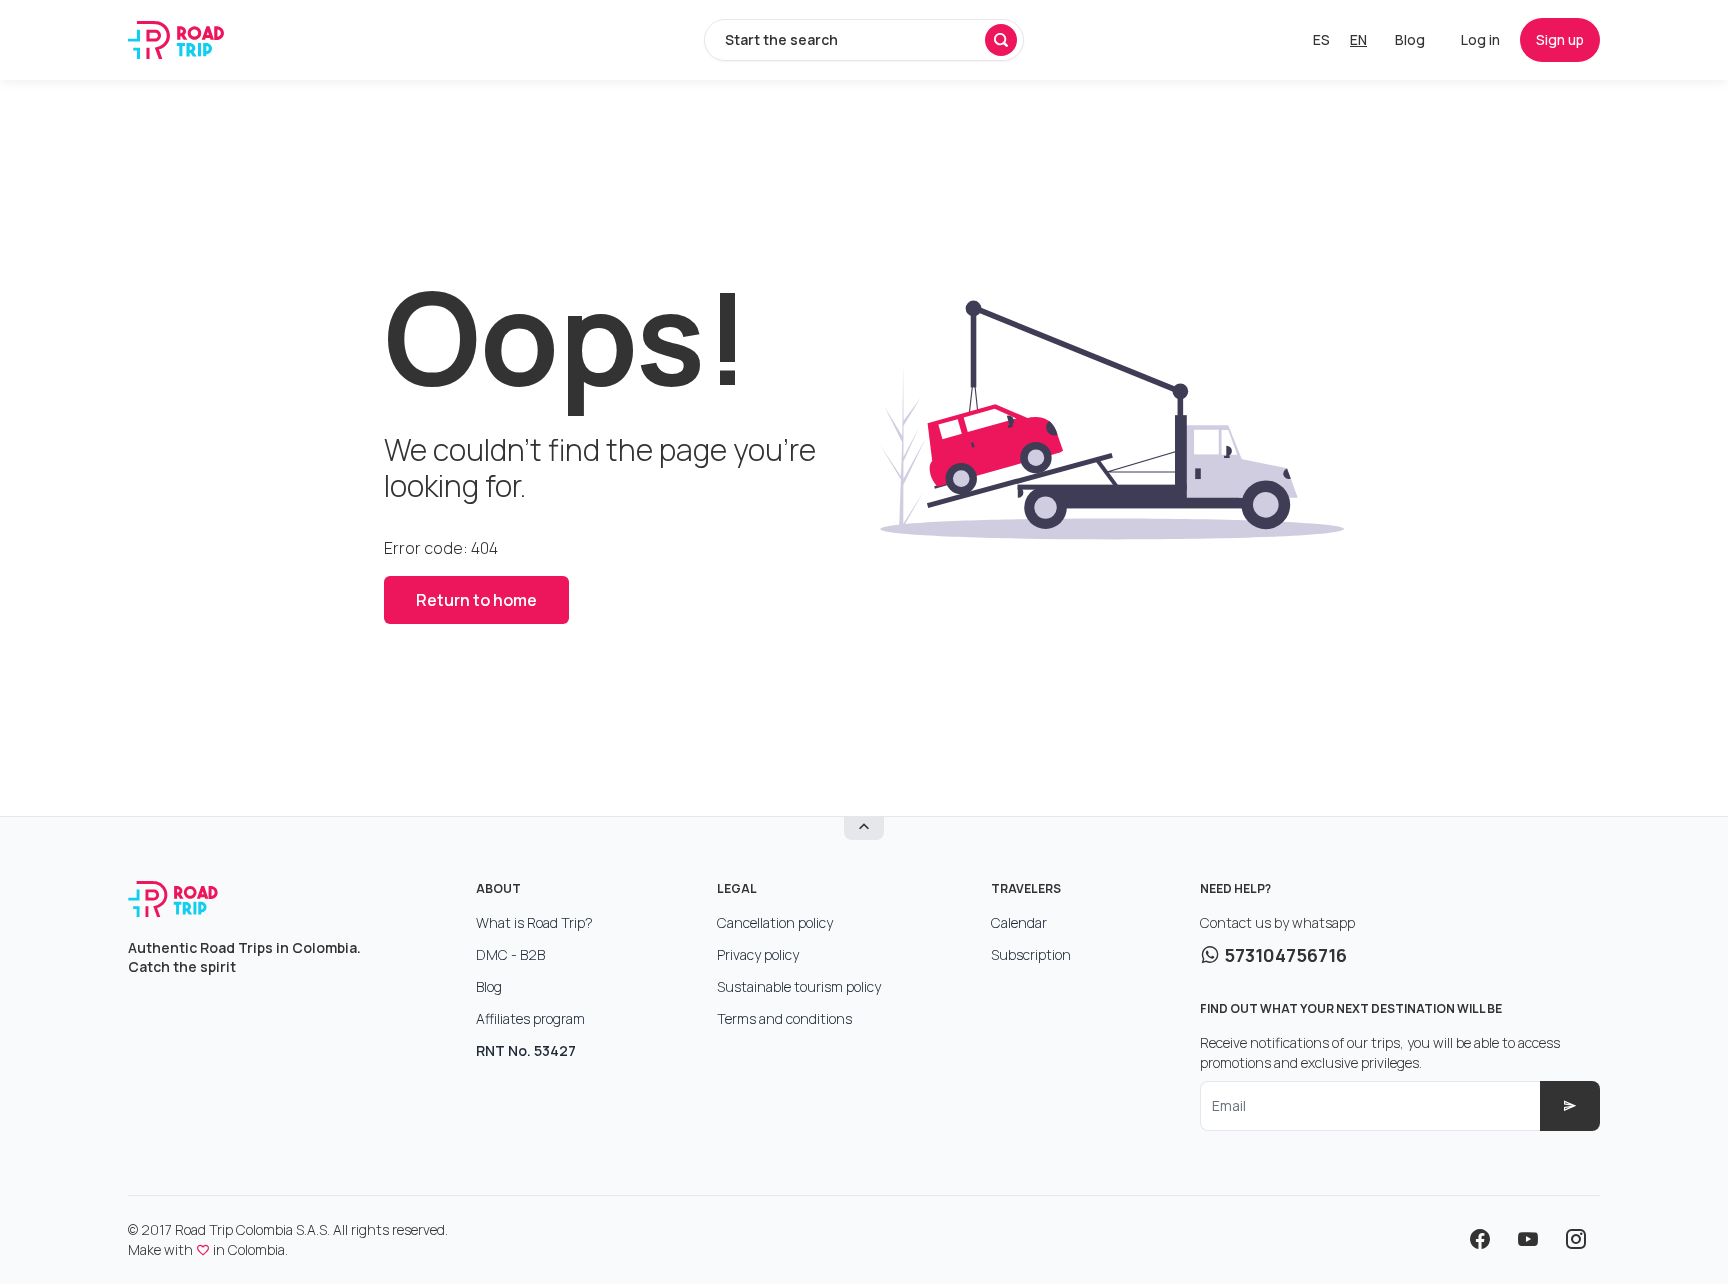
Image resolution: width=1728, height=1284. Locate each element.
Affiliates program (530, 1018)
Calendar (1019, 922)
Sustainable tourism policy (799, 986)
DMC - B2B (510, 954)
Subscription (1031, 954)
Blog (1410, 39)
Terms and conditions (784, 1018)
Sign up (1560, 39)
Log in (1480, 39)
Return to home (476, 600)
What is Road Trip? (534, 922)
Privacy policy (758, 954)
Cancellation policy (775, 922)
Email (1229, 1105)
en (1358, 39)
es (1321, 39)
